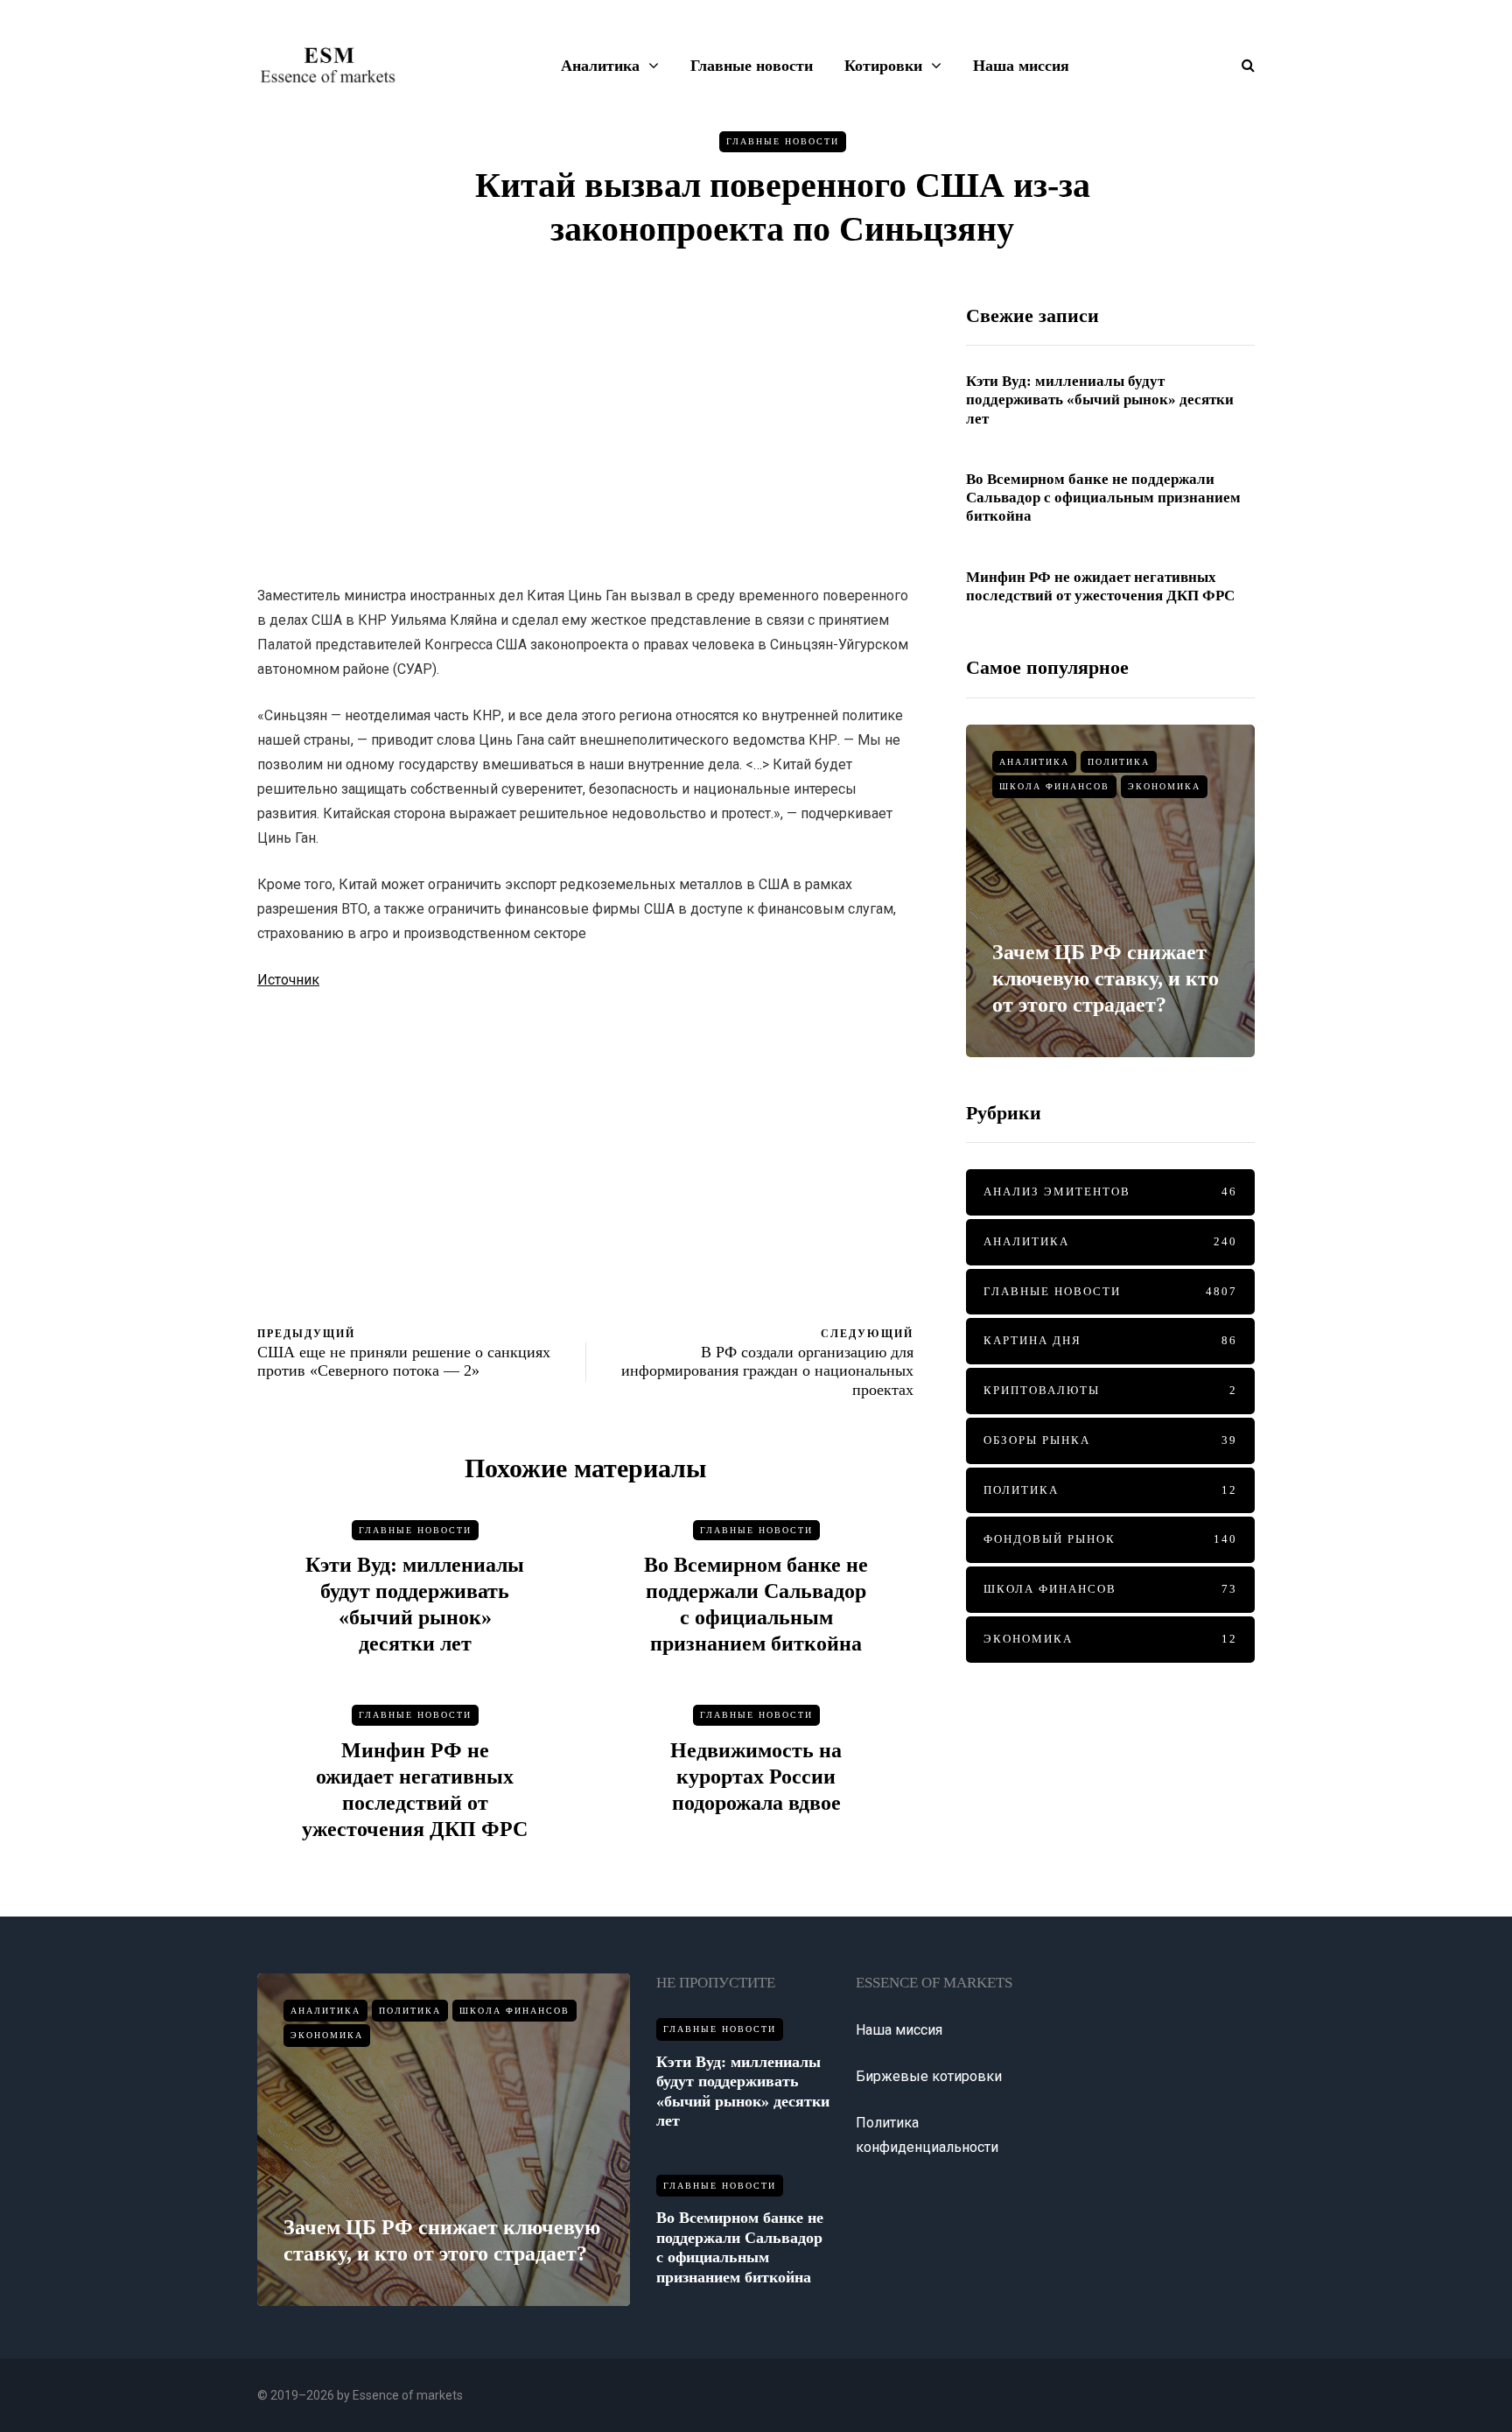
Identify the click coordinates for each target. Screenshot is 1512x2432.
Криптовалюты (1110, 1390)
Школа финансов (1054, 786)
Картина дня (1110, 1340)
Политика (1119, 762)
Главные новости (752, 66)
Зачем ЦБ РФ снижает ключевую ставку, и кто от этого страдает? (1106, 978)
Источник (288, 980)
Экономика (1164, 786)
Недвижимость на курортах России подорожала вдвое (756, 1777)
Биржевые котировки (929, 2076)
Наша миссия (1021, 66)
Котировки (883, 66)
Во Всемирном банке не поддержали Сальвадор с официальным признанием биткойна (1103, 498)
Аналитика (600, 66)
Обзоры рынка (1110, 1440)
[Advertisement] (585, 426)
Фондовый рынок (1110, 1539)
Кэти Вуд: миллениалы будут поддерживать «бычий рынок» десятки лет (1100, 400)
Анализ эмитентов (1110, 1191)
